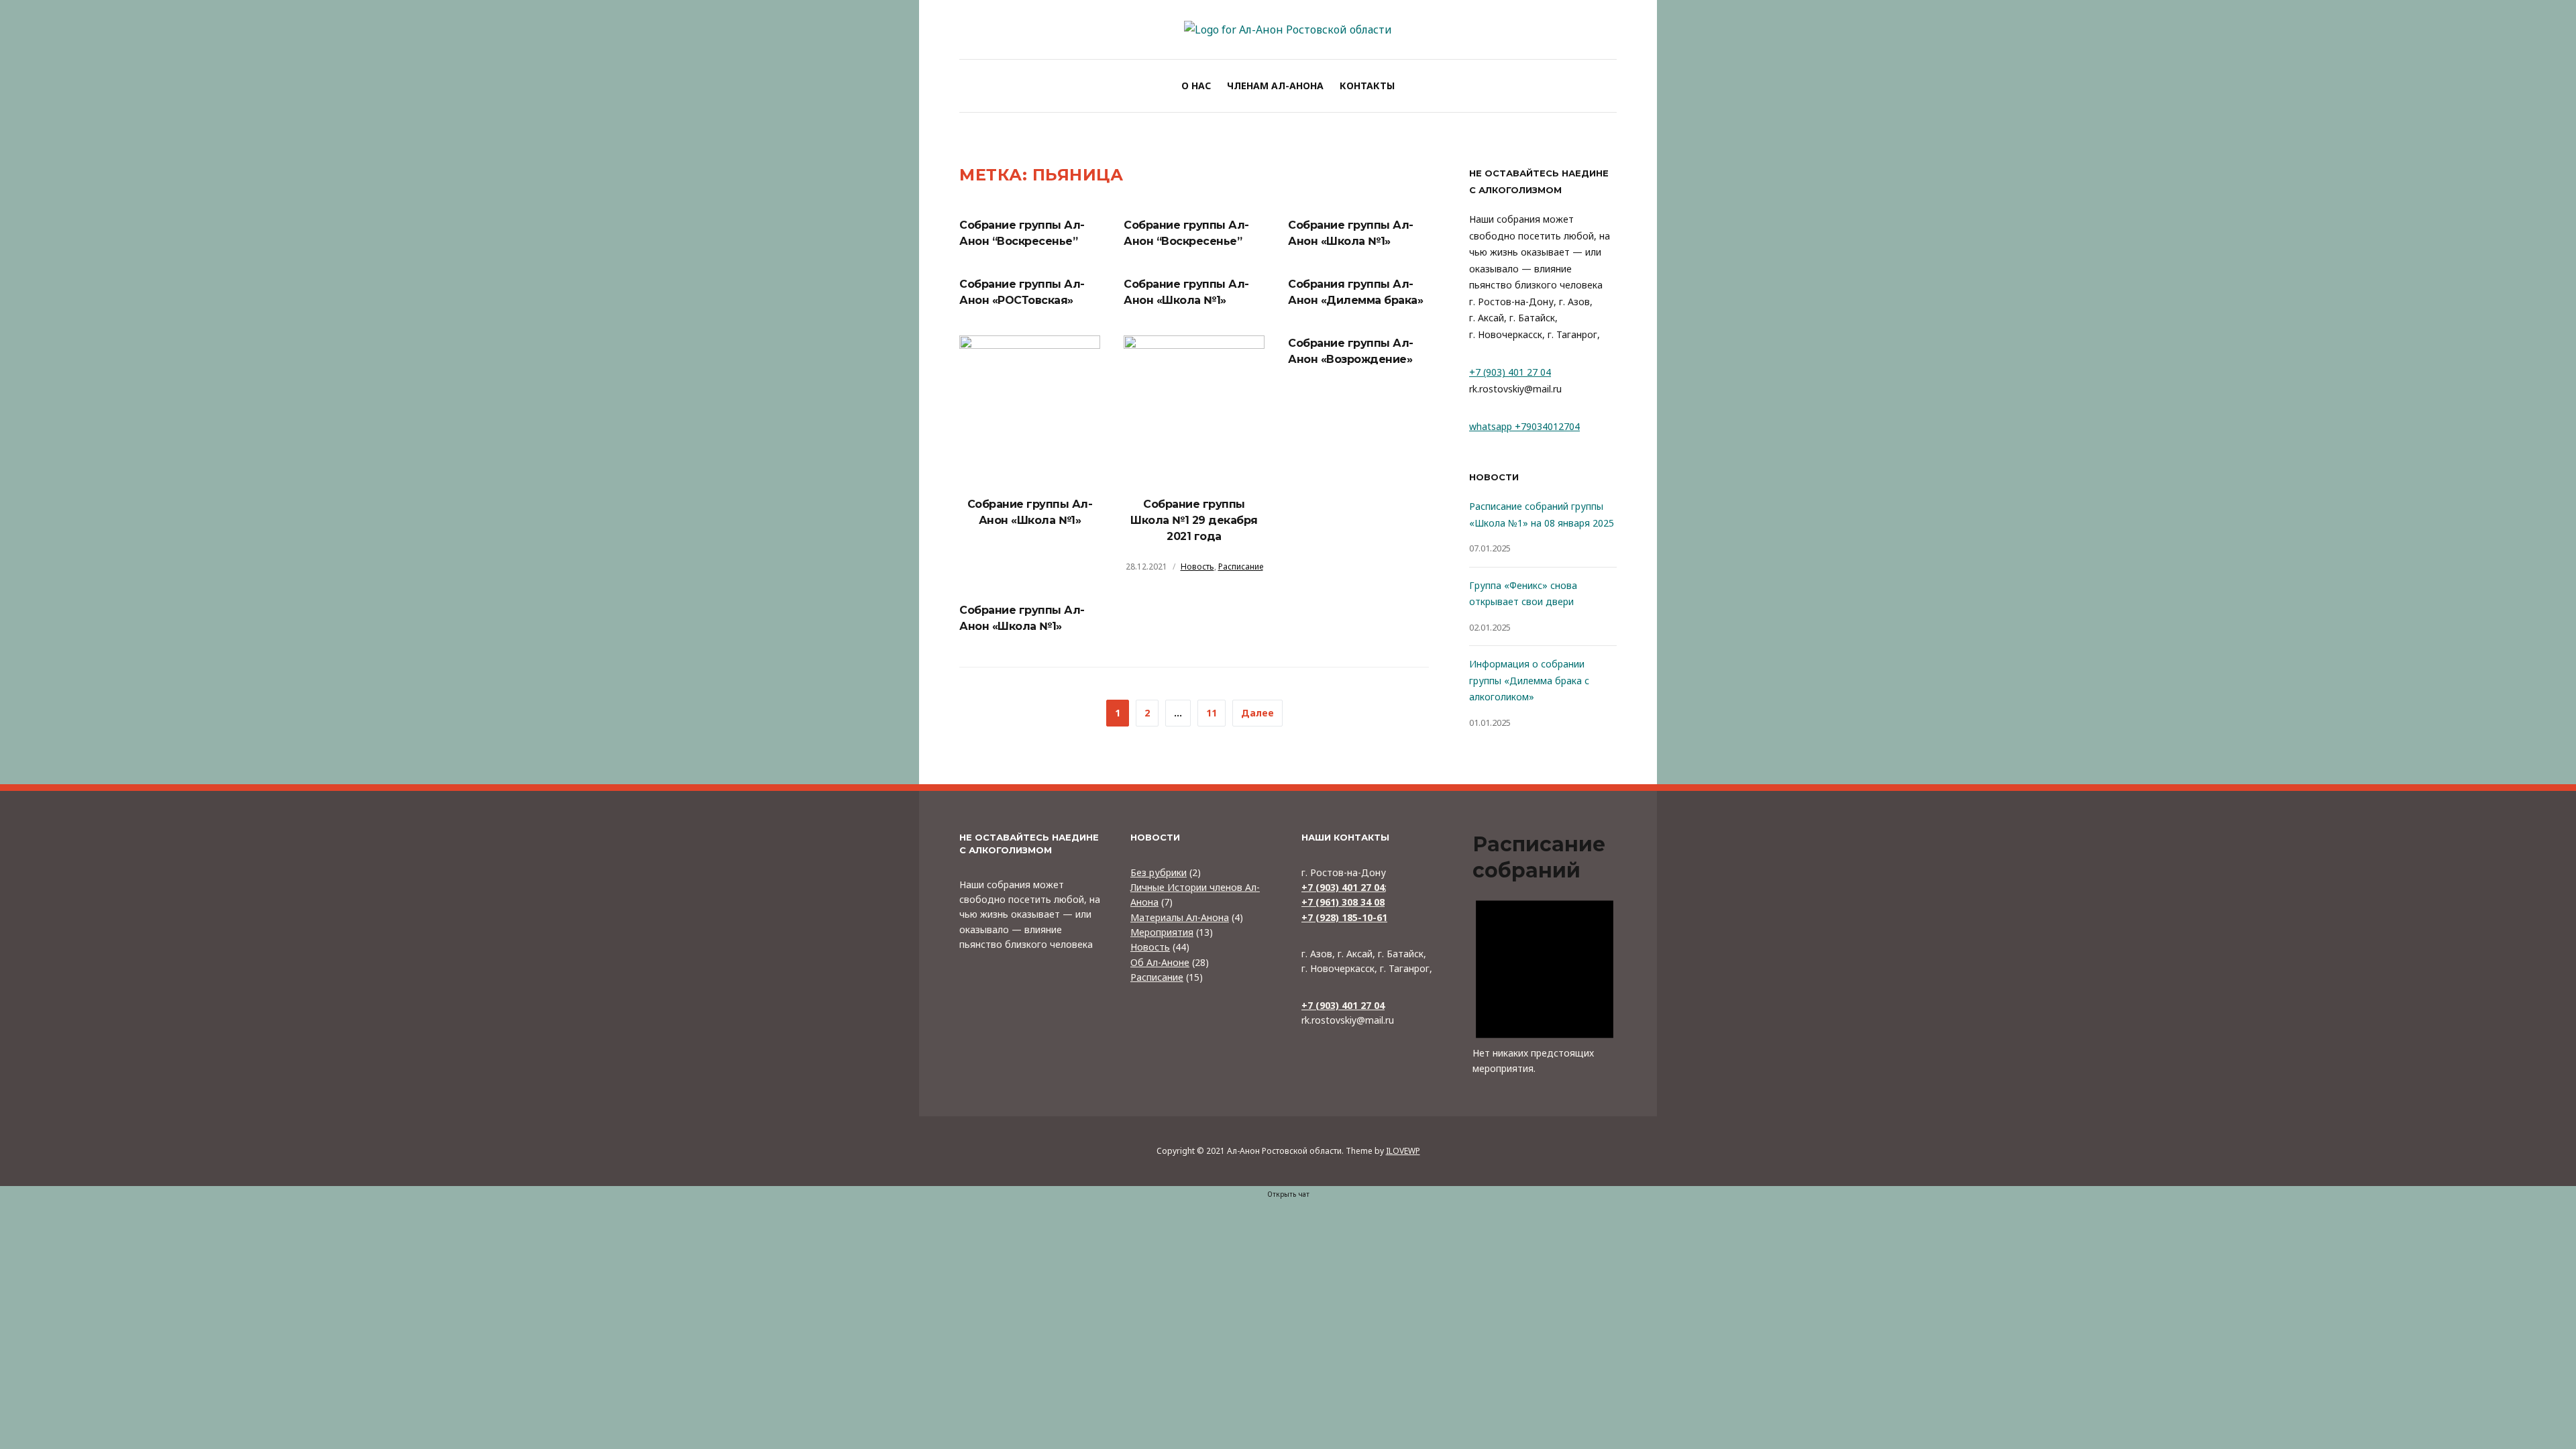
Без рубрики (1159, 872)
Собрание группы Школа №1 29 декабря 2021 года (1194, 520)
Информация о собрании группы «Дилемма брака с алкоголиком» (1529, 680)
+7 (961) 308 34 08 (1343, 902)
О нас (1196, 86)
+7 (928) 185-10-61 (1344, 917)
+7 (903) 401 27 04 (1510, 372)
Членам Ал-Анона (1275, 86)
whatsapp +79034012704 (1524, 426)
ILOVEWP (1403, 1151)
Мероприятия (1162, 932)
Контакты (1367, 86)
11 (1212, 713)
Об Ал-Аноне (1160, 962)
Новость (1197, 567)
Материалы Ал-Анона (1180, 917)
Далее (1257, 713)
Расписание (1241, 567)
